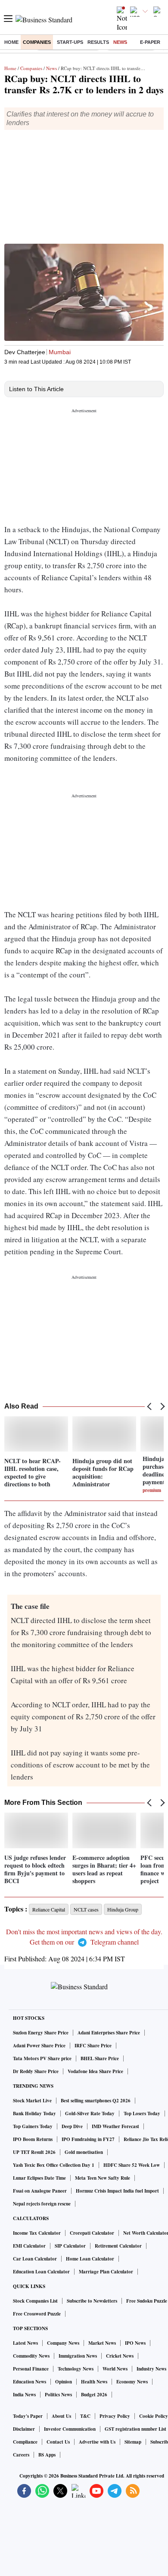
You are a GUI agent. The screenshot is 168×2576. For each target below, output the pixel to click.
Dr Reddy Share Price (36, 2071)
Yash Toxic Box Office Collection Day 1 (54, 2165)
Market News (102, 2343)
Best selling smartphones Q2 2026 (96, 2101)
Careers (21, 2455)
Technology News (76, 2369)
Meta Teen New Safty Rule (103, 2178)
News (120, 42)
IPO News (135, 2343)
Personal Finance (31, 2369)
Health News (94, 2382)
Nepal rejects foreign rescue (42, 2204)
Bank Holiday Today (34, 2113)
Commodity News (31, 2356)
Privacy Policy (115, 2416)
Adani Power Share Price (39, 2046)
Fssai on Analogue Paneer (40, 2191)
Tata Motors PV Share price (42, 2058)
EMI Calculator (29, 2246)
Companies (37, 42)
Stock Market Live (32, 2101)
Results (98, 42)
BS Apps (47, 2455)
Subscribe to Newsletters (92, 2301)
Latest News (25, 2343)
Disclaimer (24, 2429)
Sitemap (133, 2442)
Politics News (58, 2395)
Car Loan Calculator (35, 2259)
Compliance (25, 2442)
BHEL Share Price (100, 2058)
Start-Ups (70, 42)
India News (24, 2395)
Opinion (64, 2382)
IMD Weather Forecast (115, 2126)
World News (115, 2369)
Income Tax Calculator (37, 2233)
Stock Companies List (35, 2301)
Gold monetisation (84, 2152)
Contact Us (58, 2442)
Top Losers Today (142, 2113)
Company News (63, 2343)
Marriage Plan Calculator (106, 2272)
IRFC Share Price (93, 2046)
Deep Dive (72, 2126)
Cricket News (120, 2356)
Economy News (132, 2382)
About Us (61, 2416)
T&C (85, 2416)
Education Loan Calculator (41, 2272)
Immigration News (78, 2356)
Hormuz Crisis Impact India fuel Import (117, 2191)
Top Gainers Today (33, 2126)
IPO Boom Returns (33, 2139)
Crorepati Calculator (92, 2233)
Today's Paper (28, 2416)
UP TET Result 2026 (34, 2152)
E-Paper (150, 42)
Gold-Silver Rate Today (90, 2113)
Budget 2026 (94, 2395)
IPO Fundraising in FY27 (88, 2139)
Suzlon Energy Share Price (41, 2033)
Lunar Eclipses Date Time (39, 2178)
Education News (30, 2382)
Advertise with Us (97, 2442)
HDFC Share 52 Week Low (132, 2165)
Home (11, 42)
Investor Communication (70, 2429)
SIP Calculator (70, 2246)
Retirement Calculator (118, 2246)
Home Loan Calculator (90, 2259)
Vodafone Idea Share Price (95, 2071)
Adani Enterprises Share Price (109, 2033)
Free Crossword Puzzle (37, 2314)
